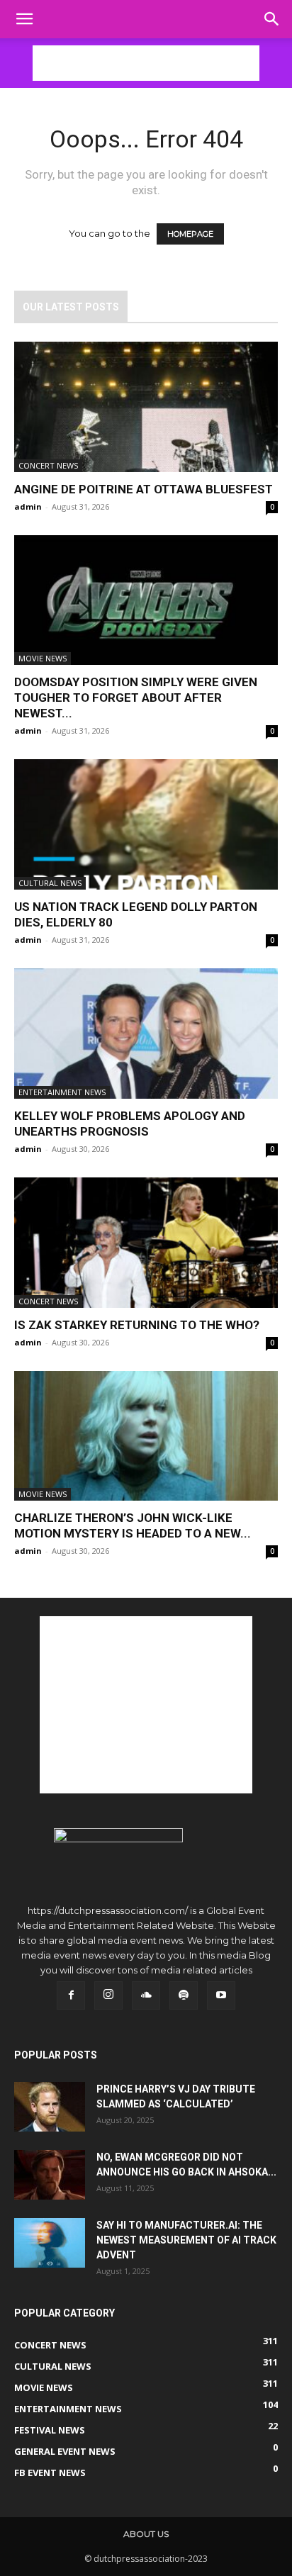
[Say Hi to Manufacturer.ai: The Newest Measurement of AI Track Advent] (50, 2243)
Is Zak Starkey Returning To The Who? (137, 1325)
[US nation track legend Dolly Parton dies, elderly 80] (146, 824)
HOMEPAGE (190, 234)
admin (28, 506)
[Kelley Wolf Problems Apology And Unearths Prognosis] (146, 1034)
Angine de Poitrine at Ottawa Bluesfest (144, 489)
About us (146, 2534)
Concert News (48, 465)
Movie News (43, 658)
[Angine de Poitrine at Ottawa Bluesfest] (146, 407)
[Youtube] (221, 1995)
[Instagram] (108, 1995)
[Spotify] (184, 1995)
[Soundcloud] (146, 1995)
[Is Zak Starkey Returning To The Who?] (146, 1243)
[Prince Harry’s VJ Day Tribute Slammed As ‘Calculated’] (50, 2107)
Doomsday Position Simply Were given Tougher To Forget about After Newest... (136, 698)
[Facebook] (71, 1995)
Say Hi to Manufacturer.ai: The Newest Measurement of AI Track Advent (186, 2240)
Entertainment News (62, 1092)
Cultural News (50, 883)
